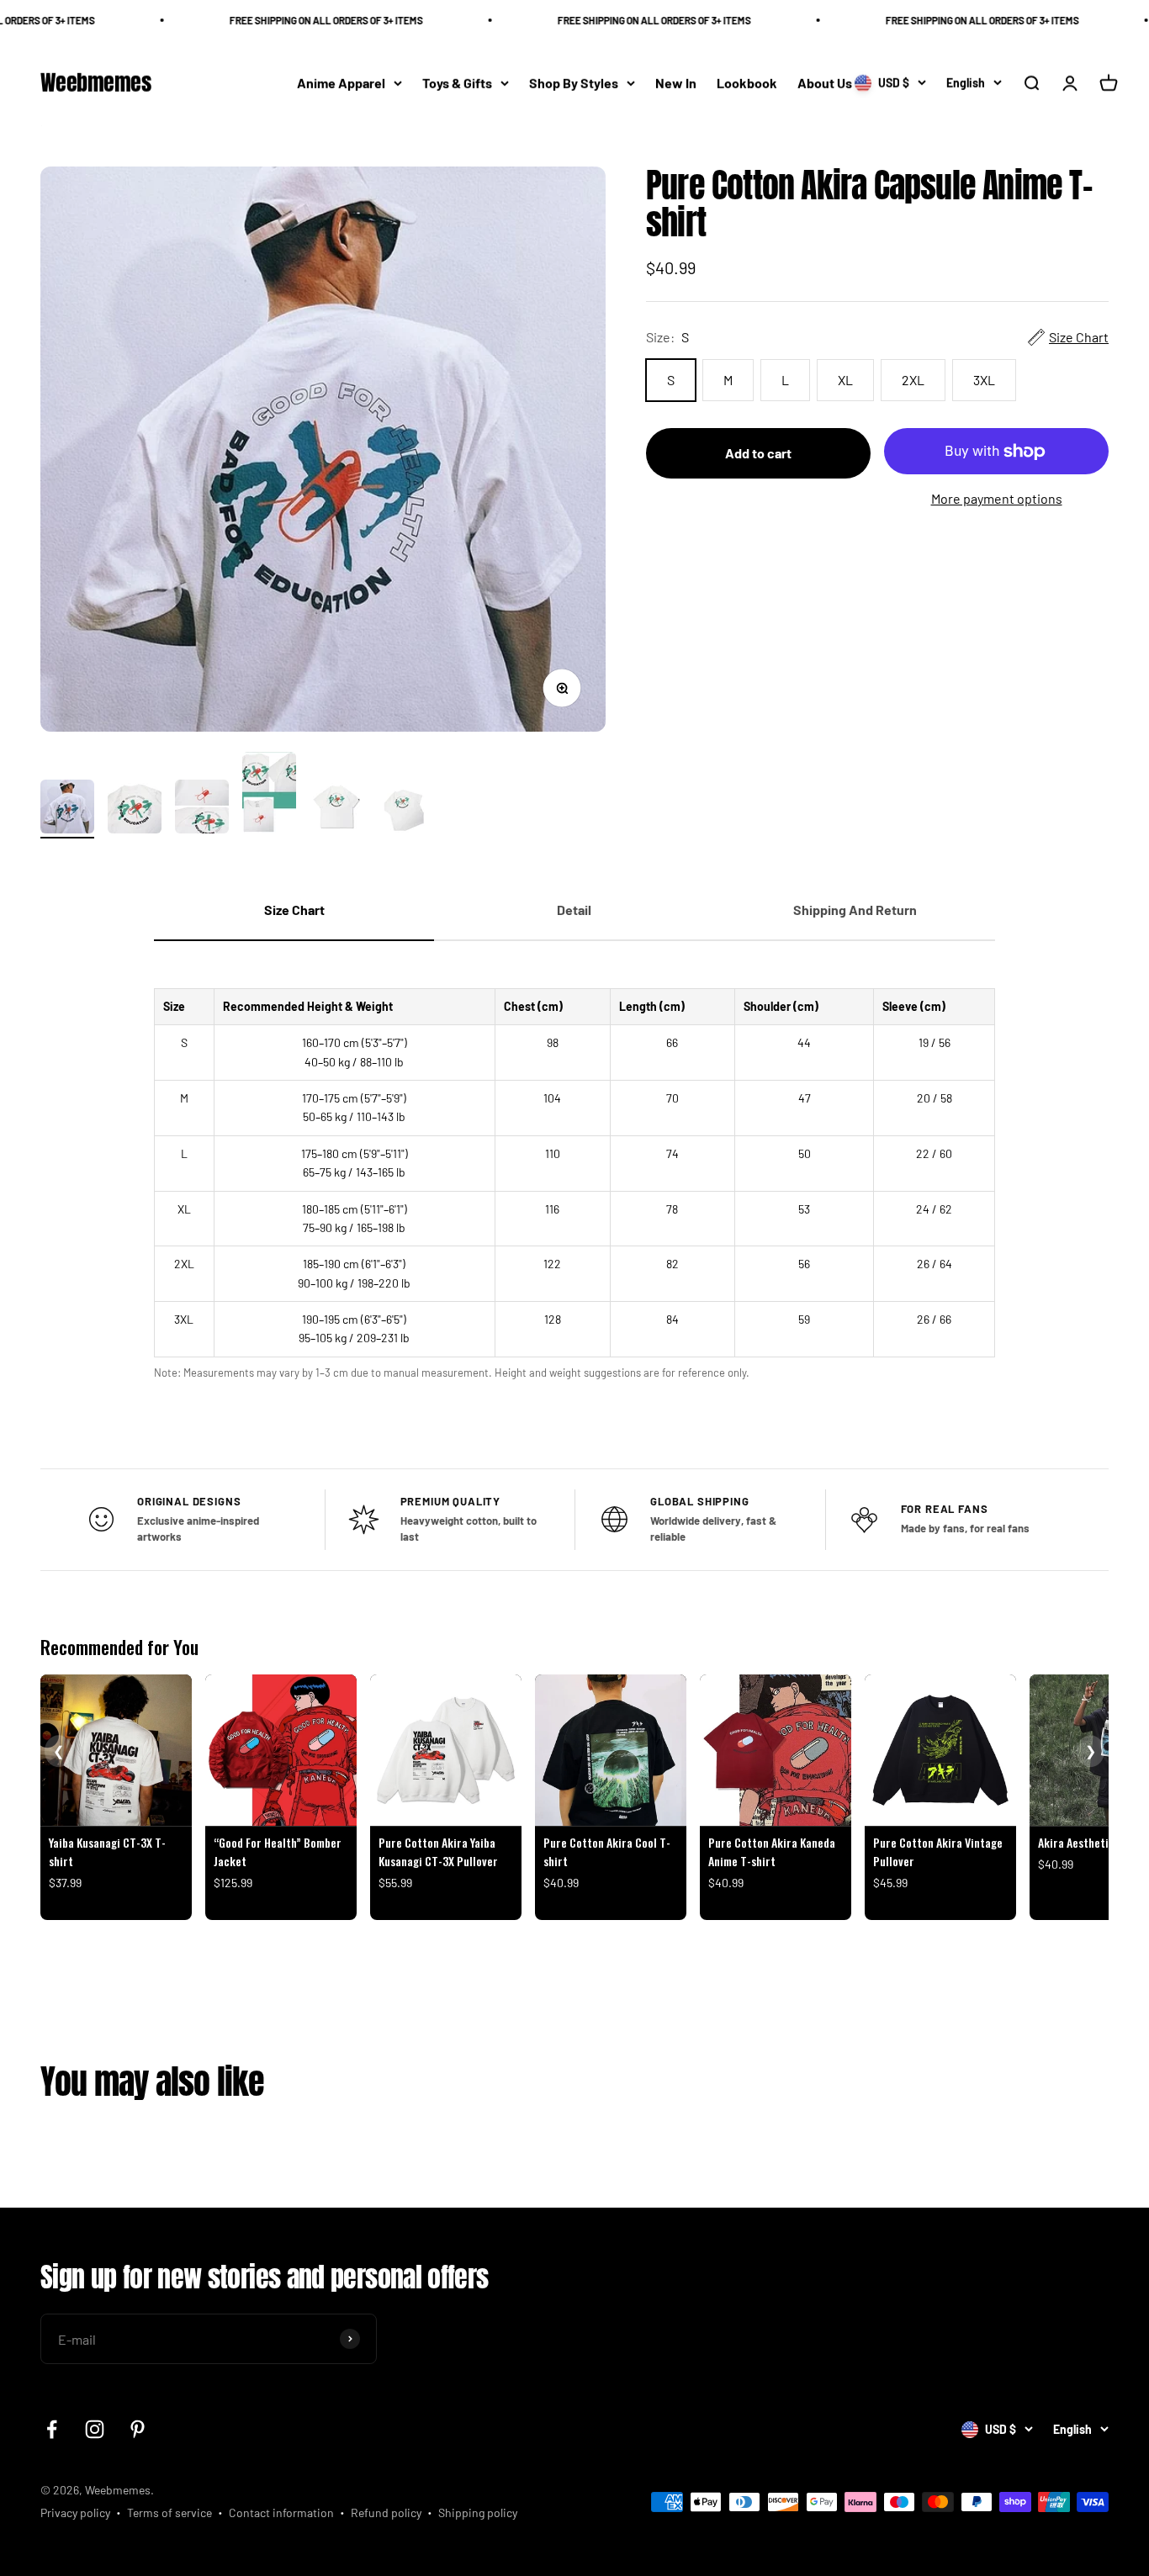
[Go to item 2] (135, 809)
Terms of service (169, 2513)
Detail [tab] (574, 910)
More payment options (997, 498)
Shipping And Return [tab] (855, 910)
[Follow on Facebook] (52, 2429)
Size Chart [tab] (294, 910)
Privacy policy (75, 2513)
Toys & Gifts (457, 83)
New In (676, 83)
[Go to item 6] (404, 809)
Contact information (281, 2513)
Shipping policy (478, 2513)
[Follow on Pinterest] (138, 2429)
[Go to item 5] (336, 809)
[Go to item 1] (67, 809)
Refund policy (386, 2513)
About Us (825, 83)
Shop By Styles (574, 83)
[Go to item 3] (202, 809)
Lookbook (747, 83)
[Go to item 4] (269, 795)
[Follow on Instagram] (95, 2429)
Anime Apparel (341, 83)
